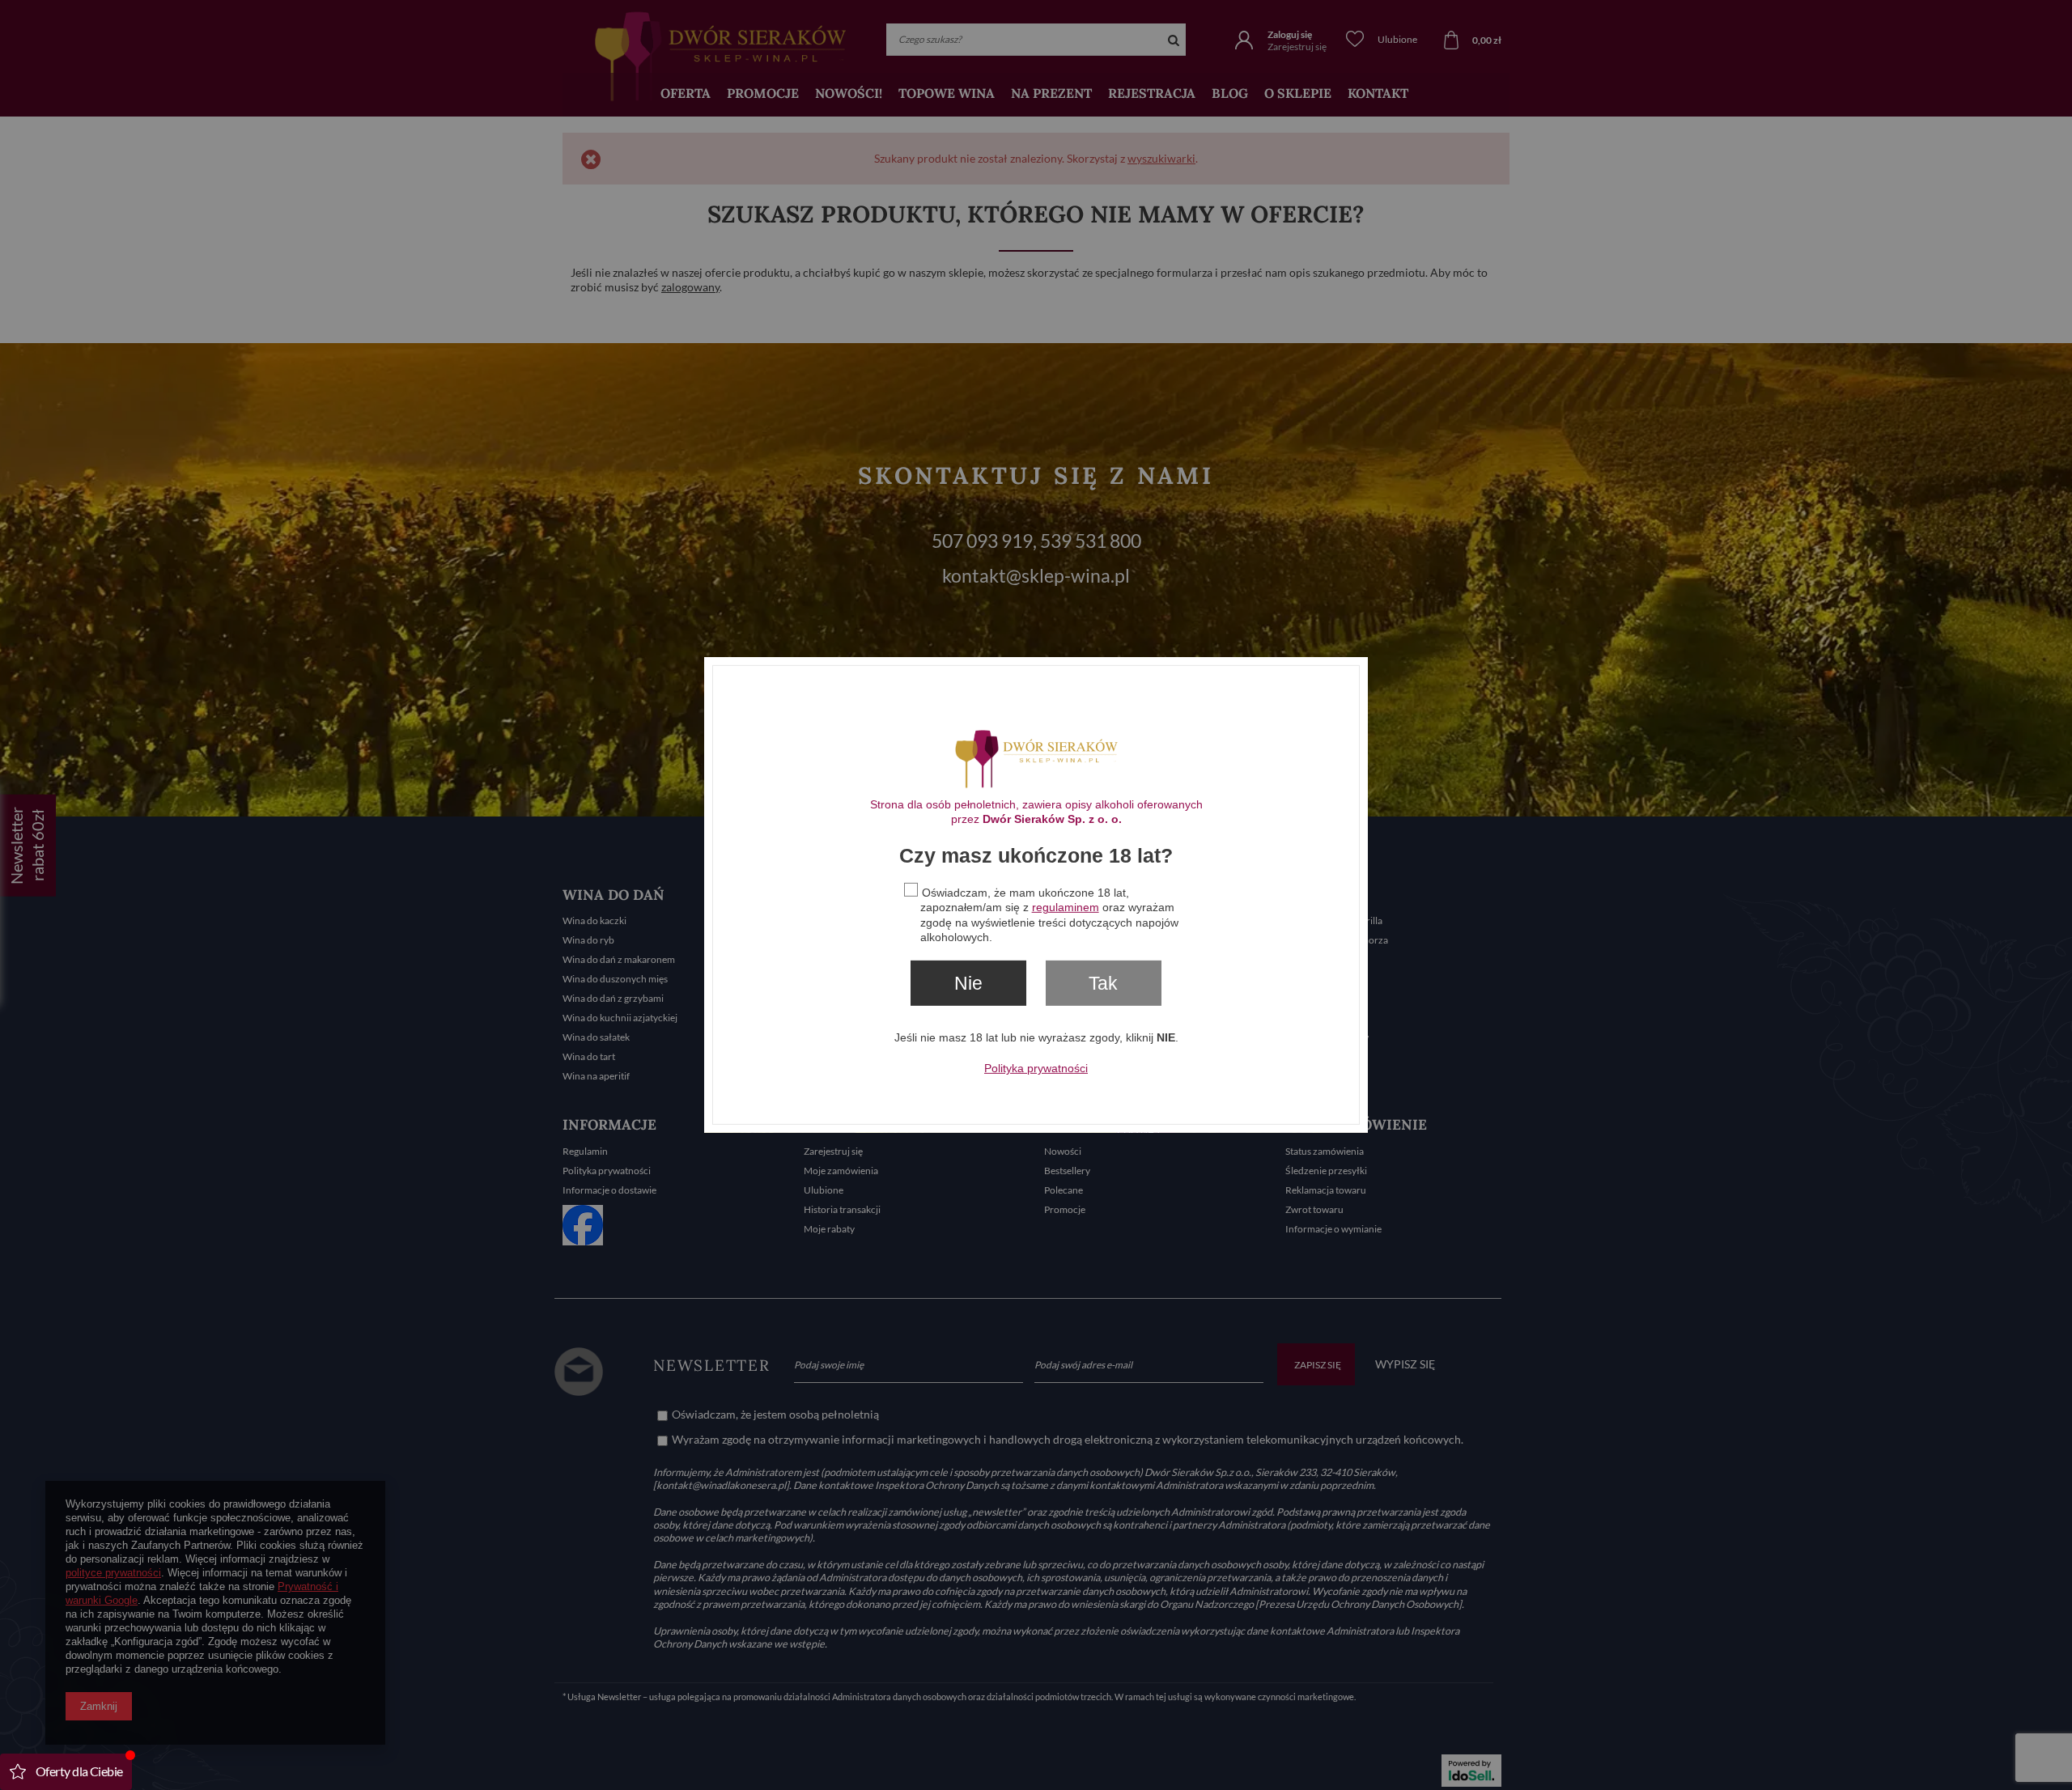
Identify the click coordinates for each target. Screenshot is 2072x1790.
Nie (968, 983)
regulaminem (1066, 907)
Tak (1103, 983)
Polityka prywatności (1036, 1068)
